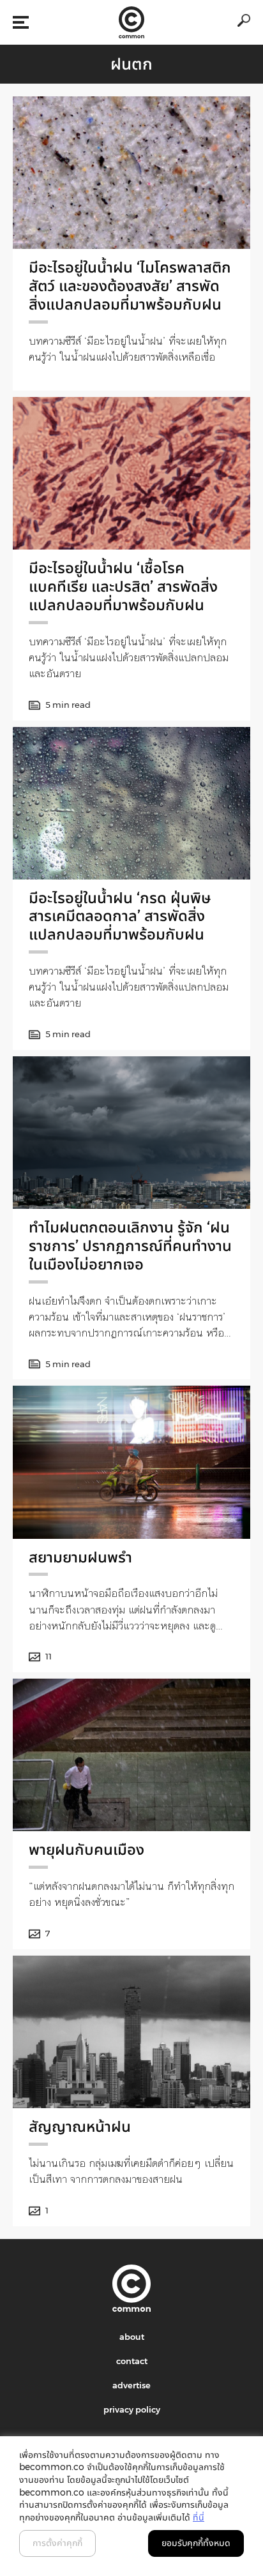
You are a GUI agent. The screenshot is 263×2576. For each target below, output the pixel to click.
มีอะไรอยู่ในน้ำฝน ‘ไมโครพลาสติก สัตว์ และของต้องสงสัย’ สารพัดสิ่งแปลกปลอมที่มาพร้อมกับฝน (130, 286)
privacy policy (132, 2409)
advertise (131, 2385)
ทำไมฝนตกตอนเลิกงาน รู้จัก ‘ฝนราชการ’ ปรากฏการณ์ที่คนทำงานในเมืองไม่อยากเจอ (130, 1246)
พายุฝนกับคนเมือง (86, 1849)
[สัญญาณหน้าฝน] (131, 2032)
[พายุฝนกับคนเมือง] (131, 1755)
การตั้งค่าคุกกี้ (57, 2543)
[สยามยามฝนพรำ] (131, 1462)
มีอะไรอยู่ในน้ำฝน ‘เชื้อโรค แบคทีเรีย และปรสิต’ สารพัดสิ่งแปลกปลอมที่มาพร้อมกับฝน (123, 586)
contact (132, 2361)
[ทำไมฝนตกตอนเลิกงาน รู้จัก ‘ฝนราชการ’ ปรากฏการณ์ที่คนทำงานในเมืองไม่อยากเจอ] (131, 1133)
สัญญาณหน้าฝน (80, 2126)
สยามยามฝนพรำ (80, 1557)
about (132, 2337)
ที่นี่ (199, 2517)
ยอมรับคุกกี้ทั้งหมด (196, 2543)
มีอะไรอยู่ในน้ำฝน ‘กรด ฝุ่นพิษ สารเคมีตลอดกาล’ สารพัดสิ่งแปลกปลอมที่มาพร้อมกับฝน (120, 916)
